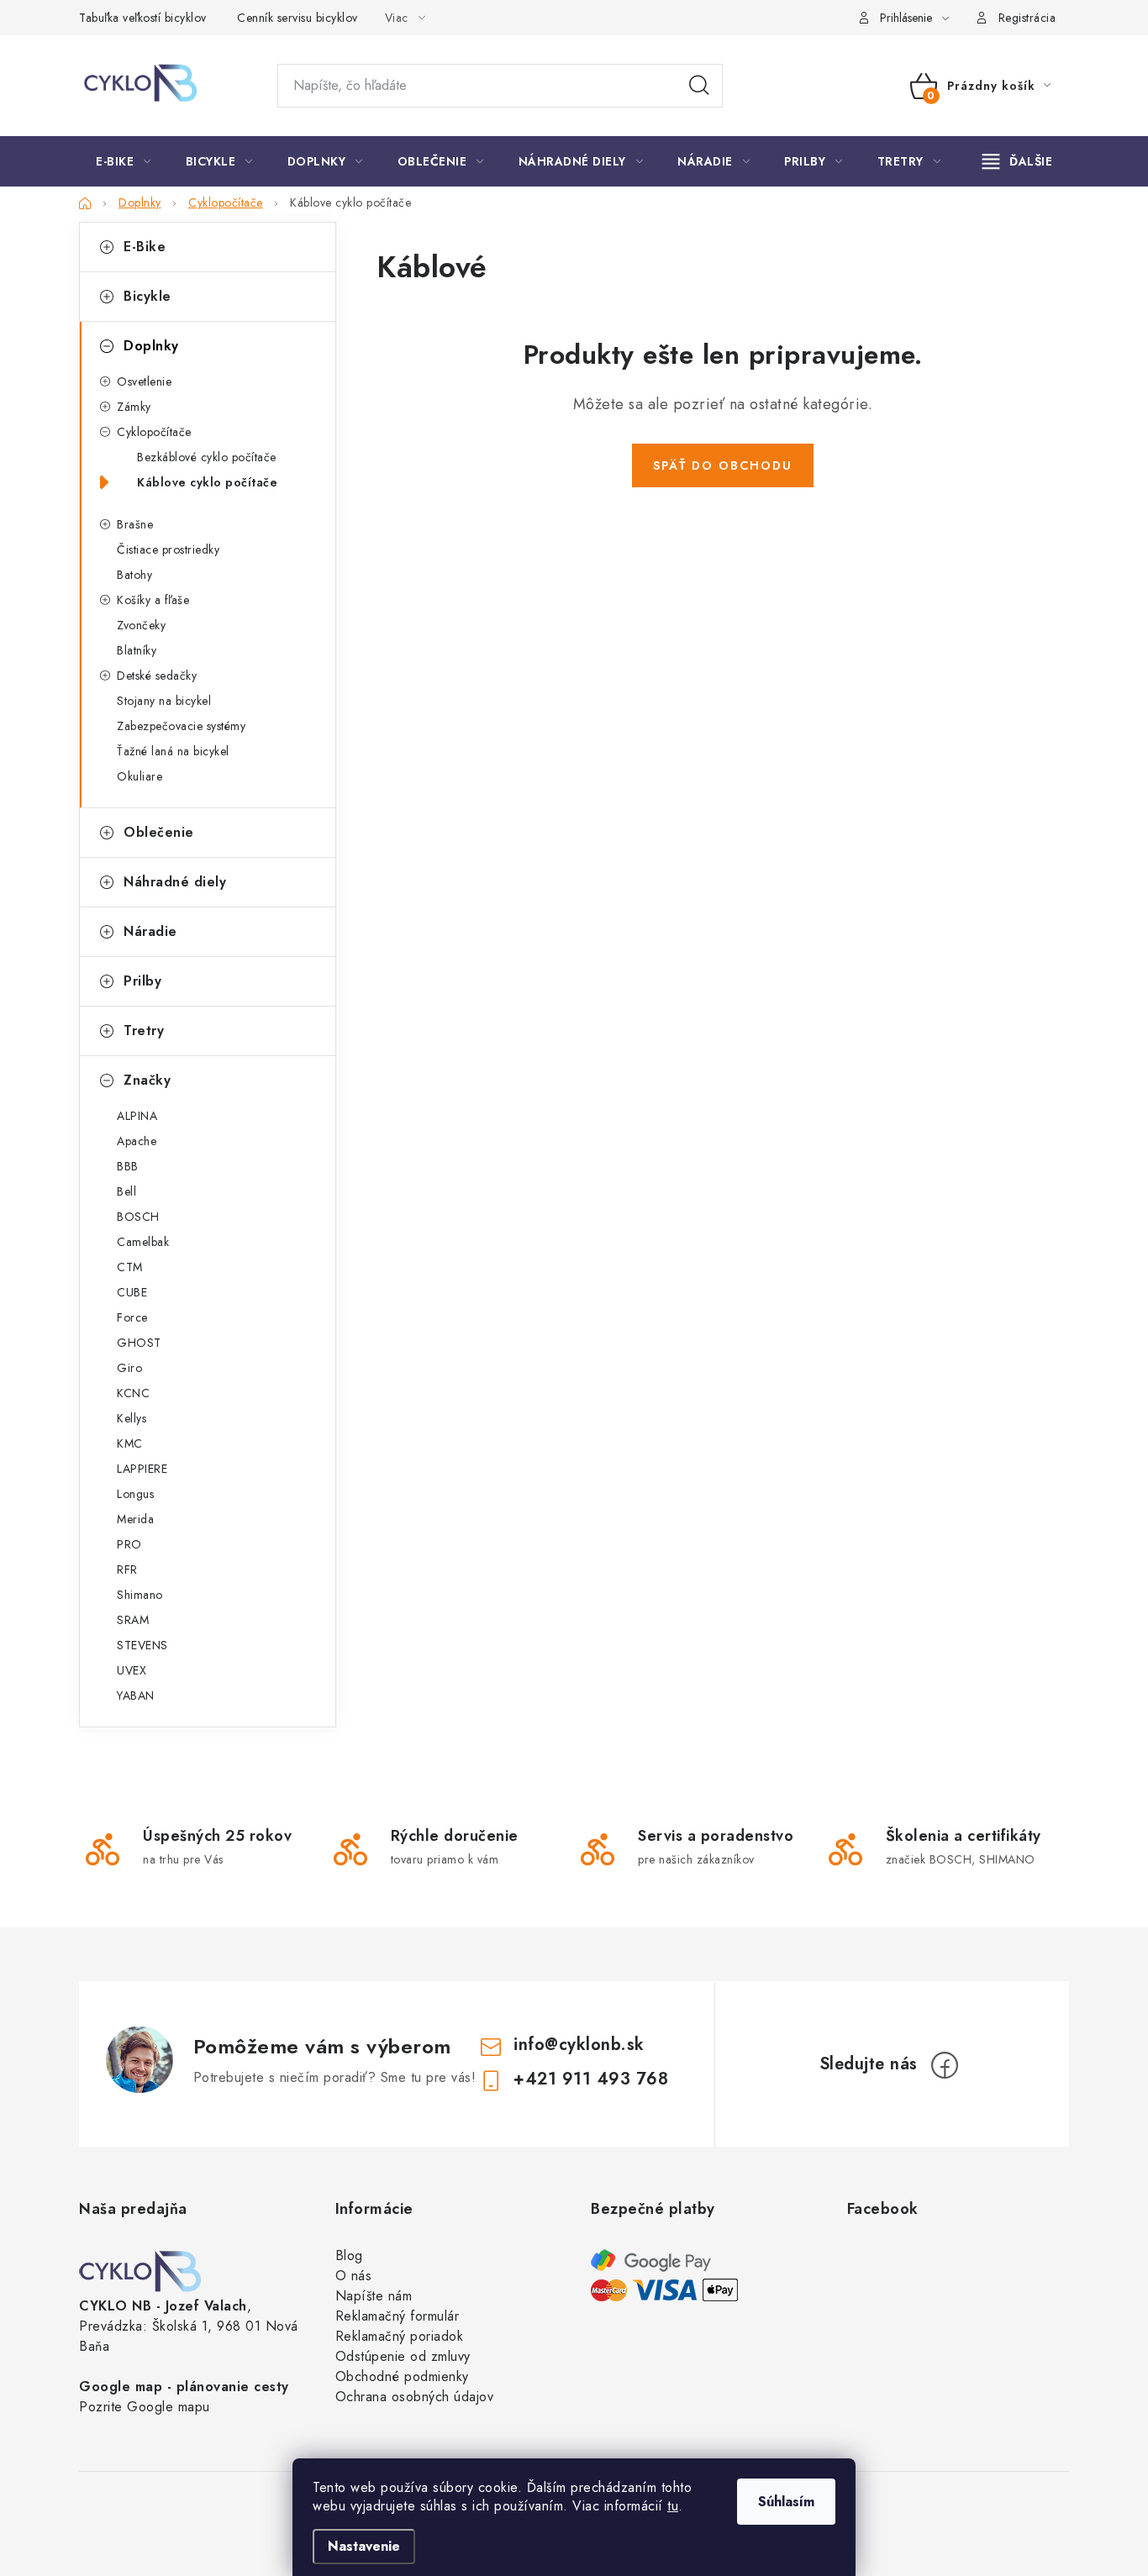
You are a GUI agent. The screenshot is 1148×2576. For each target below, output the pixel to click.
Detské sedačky (157, 676)
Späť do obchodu (723, 465)
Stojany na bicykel (164, 701)
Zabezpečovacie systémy (181, 726)
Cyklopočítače (154, 432)
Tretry (144, 1030)
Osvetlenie (144, 381)
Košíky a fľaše (153, 600)
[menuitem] (124, 161)
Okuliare (140, 776)
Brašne (135, 524)
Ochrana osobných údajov (415, 2397)
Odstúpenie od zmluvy (403, 2356)
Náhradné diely (175, 882)
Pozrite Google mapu (145, 2407)
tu (673, 2506)
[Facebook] (945, 2065)
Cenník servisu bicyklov (298, 18)
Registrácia (1027, 18)
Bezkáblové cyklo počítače (207, 457)
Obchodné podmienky (402, 2376)
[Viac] (1018, 161)
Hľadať (699, 86)
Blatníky (137, 650)
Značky (147, 1080)
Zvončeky (141, 625)
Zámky (134, 407)
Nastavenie (364, 2546)
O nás (354, 2276)
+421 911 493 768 (591, 2079)
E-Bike (145, 247)
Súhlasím (786, 2502)
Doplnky (151, 346)
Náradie (150, 931)
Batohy (134, 575)
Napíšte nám (374, 2296)
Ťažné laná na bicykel (173, 751)
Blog (349, 2255)
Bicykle (147, 296)
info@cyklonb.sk (579, 2045)
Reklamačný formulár (398, 2316)
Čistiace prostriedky (168, 549)
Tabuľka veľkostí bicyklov (143, 18)
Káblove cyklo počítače (207, 482)
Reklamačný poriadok (400, 2336)
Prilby (142, 981)
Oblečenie (159, 832)
